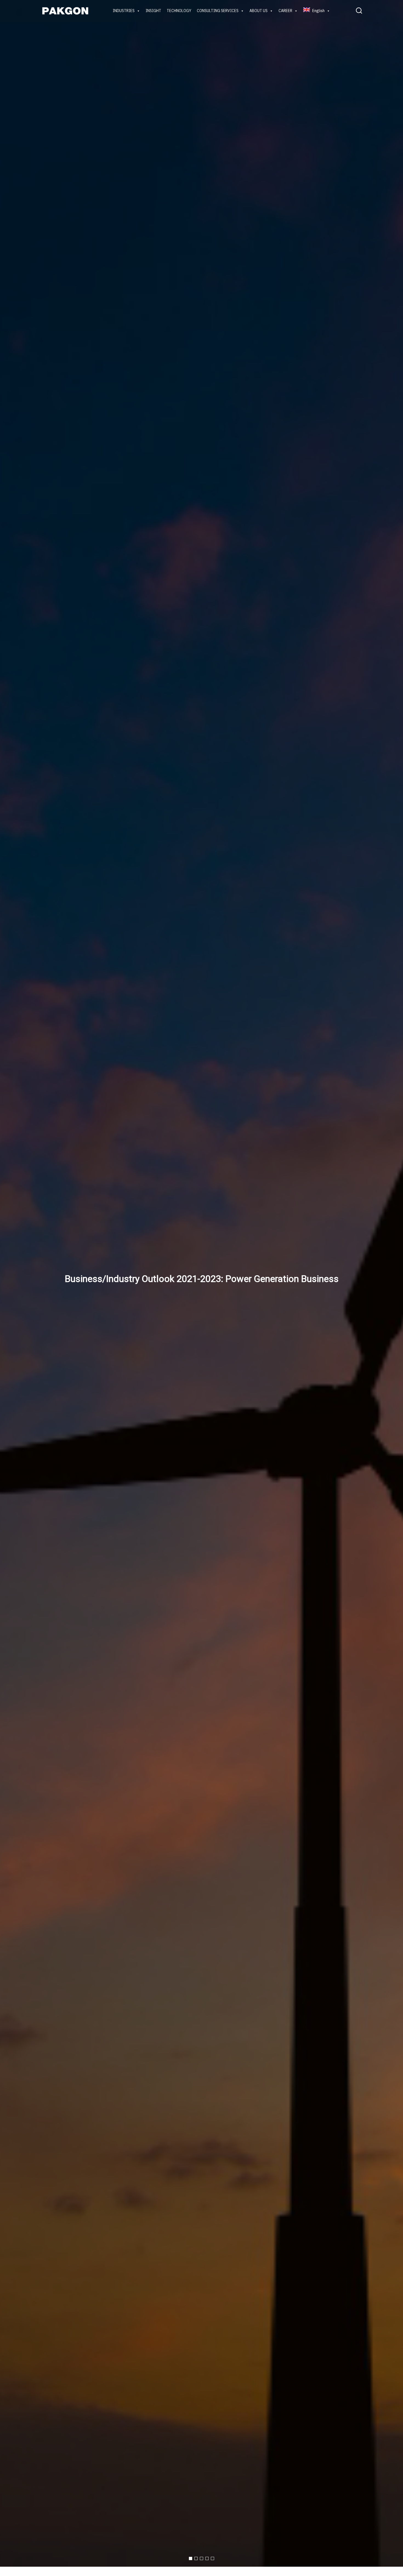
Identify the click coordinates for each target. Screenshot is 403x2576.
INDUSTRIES (124, 11)
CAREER (285, 11)
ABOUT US (259, 11)
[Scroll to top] (389, 2567)
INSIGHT (153, 11)
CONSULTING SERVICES (218, 11)
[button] (191, 2558)
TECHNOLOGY (179, 11)
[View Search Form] (359, 11)
